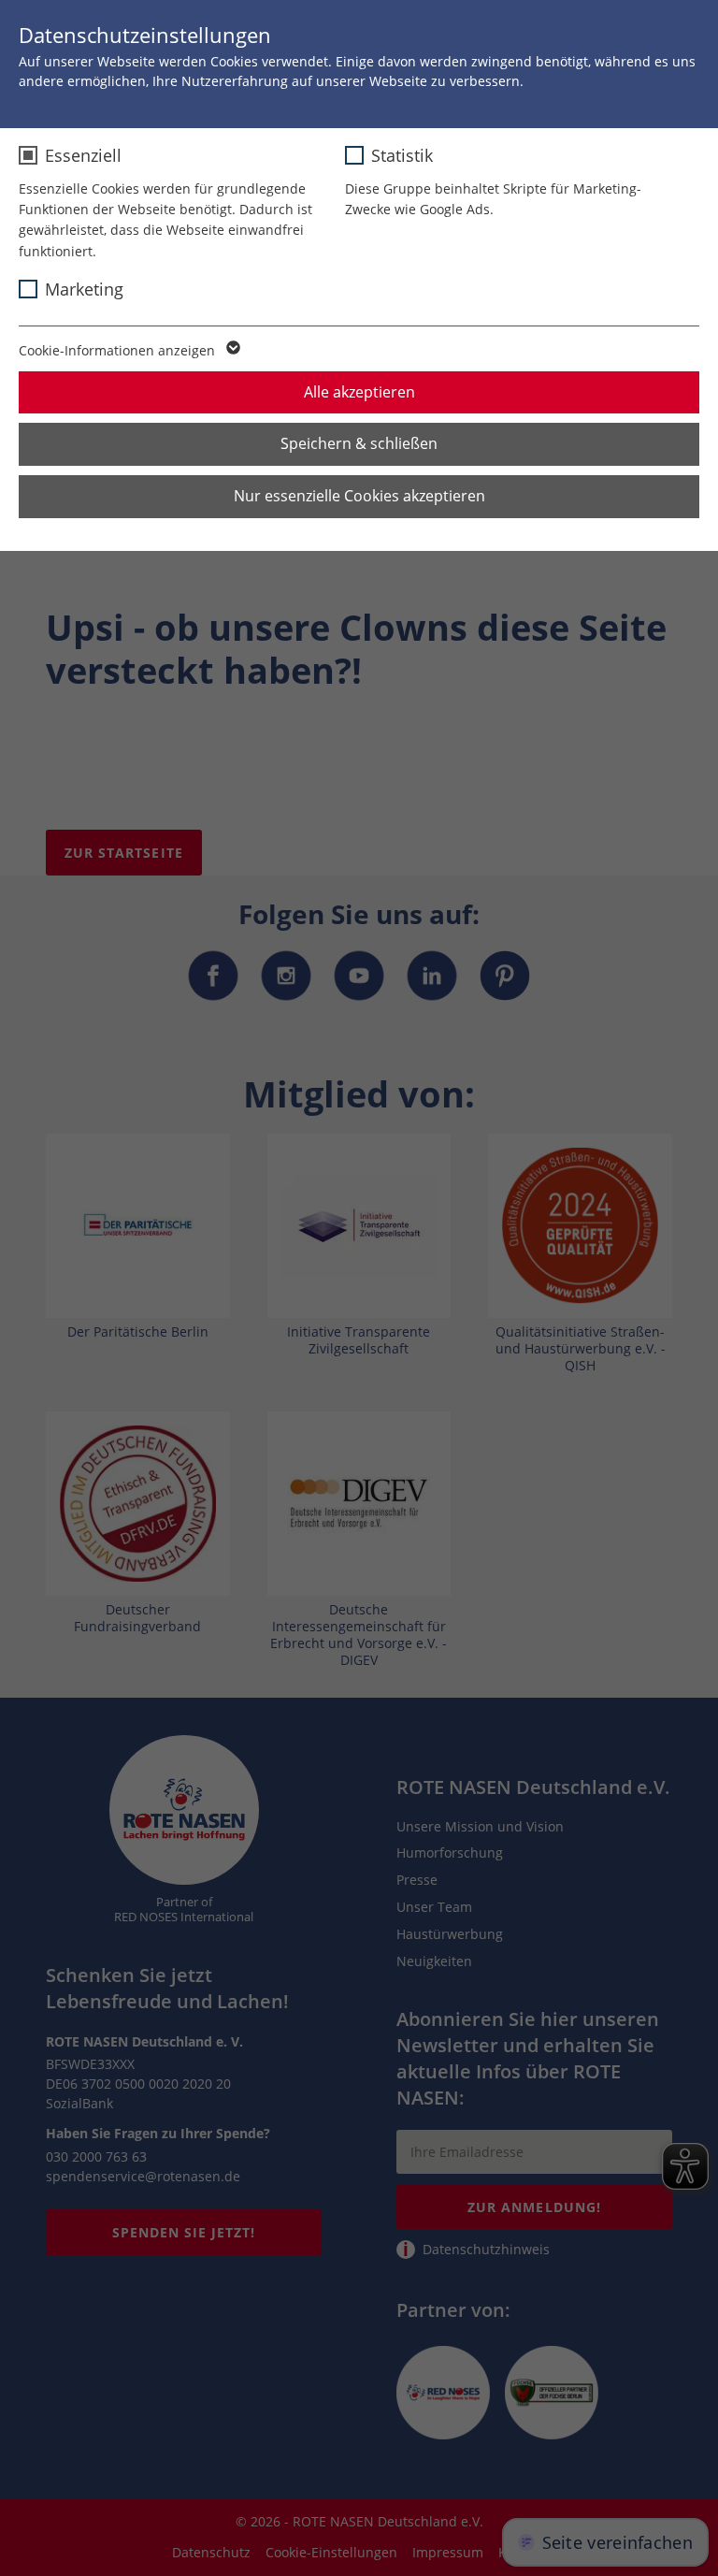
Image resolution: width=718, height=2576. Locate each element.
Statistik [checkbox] (402, 155)
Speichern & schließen (359, 443)
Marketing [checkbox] (84, 289)
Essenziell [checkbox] (83, 155)
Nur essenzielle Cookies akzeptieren (359, 496)
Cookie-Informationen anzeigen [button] (119, 350)
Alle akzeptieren (359, 392)
